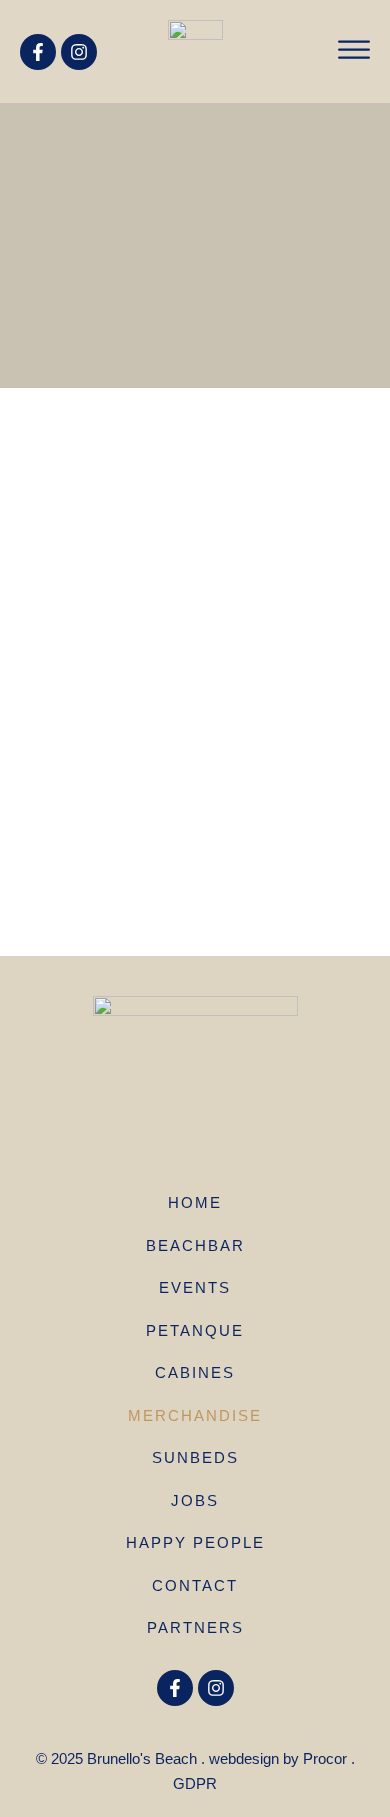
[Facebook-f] (38, 52)
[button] (354, 50)
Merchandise (195, 1415)
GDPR (195, 1783)
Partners (195, 1627)
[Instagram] (79, 52)
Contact (195, 1585)
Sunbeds (195, 1457)
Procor (325, 1758)
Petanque (195, 1330)
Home (195, 1202)
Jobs (195, 1500)
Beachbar (195, 1245)
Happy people (195, 1542)
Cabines (195, 1372)
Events (195, 1287)
